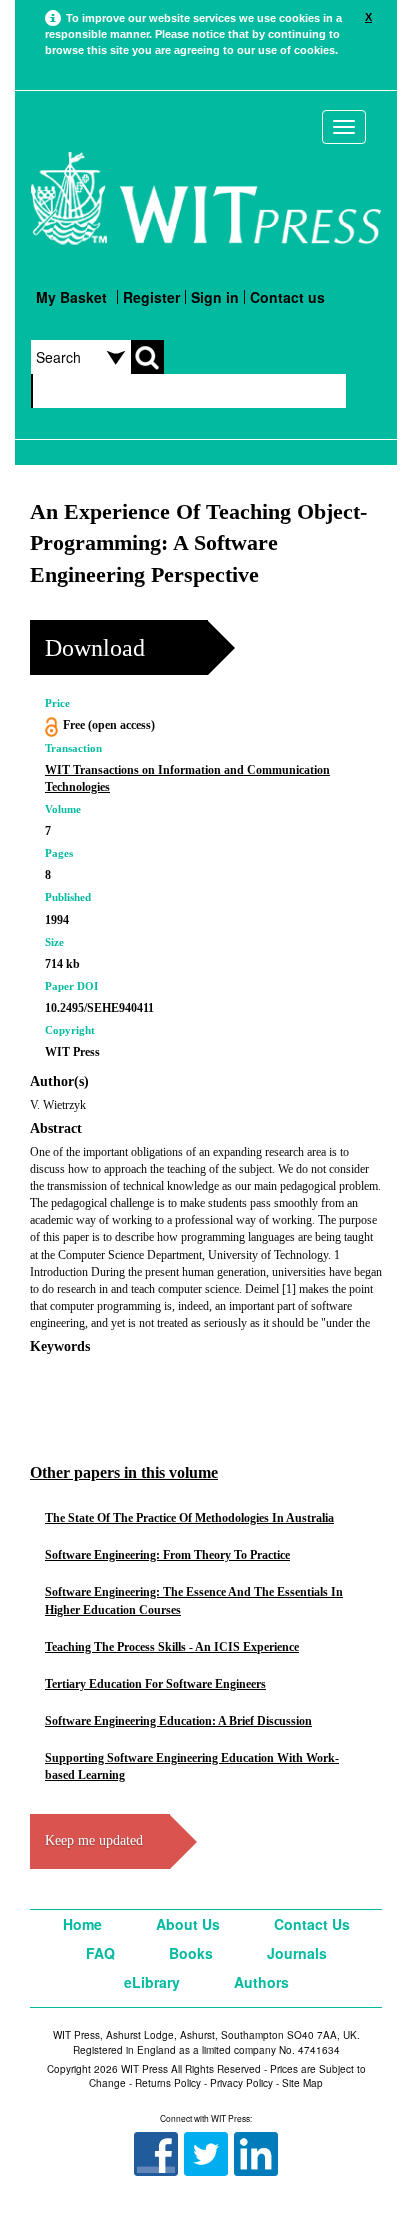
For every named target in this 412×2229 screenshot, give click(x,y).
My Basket (71, 297)
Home (82, 1924)
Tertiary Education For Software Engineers (155, 1684)
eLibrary (152, 1982)
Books (191, 1953)
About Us (188, 1924)
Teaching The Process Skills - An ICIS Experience (172, 1647)
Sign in (215, 297)
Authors (261, 1982)
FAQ (100, 1953)
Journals (297, 1953)
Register (151, 297)
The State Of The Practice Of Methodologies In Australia (189, 1518)
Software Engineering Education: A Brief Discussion (178, 1721)
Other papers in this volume (124, 1472)
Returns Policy (168, 2083)
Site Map (302, 2083)
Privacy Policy (241, 2083)
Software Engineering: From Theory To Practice (167, 1555)
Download (95, 648)
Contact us (287, 297)
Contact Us (312, 1924)
